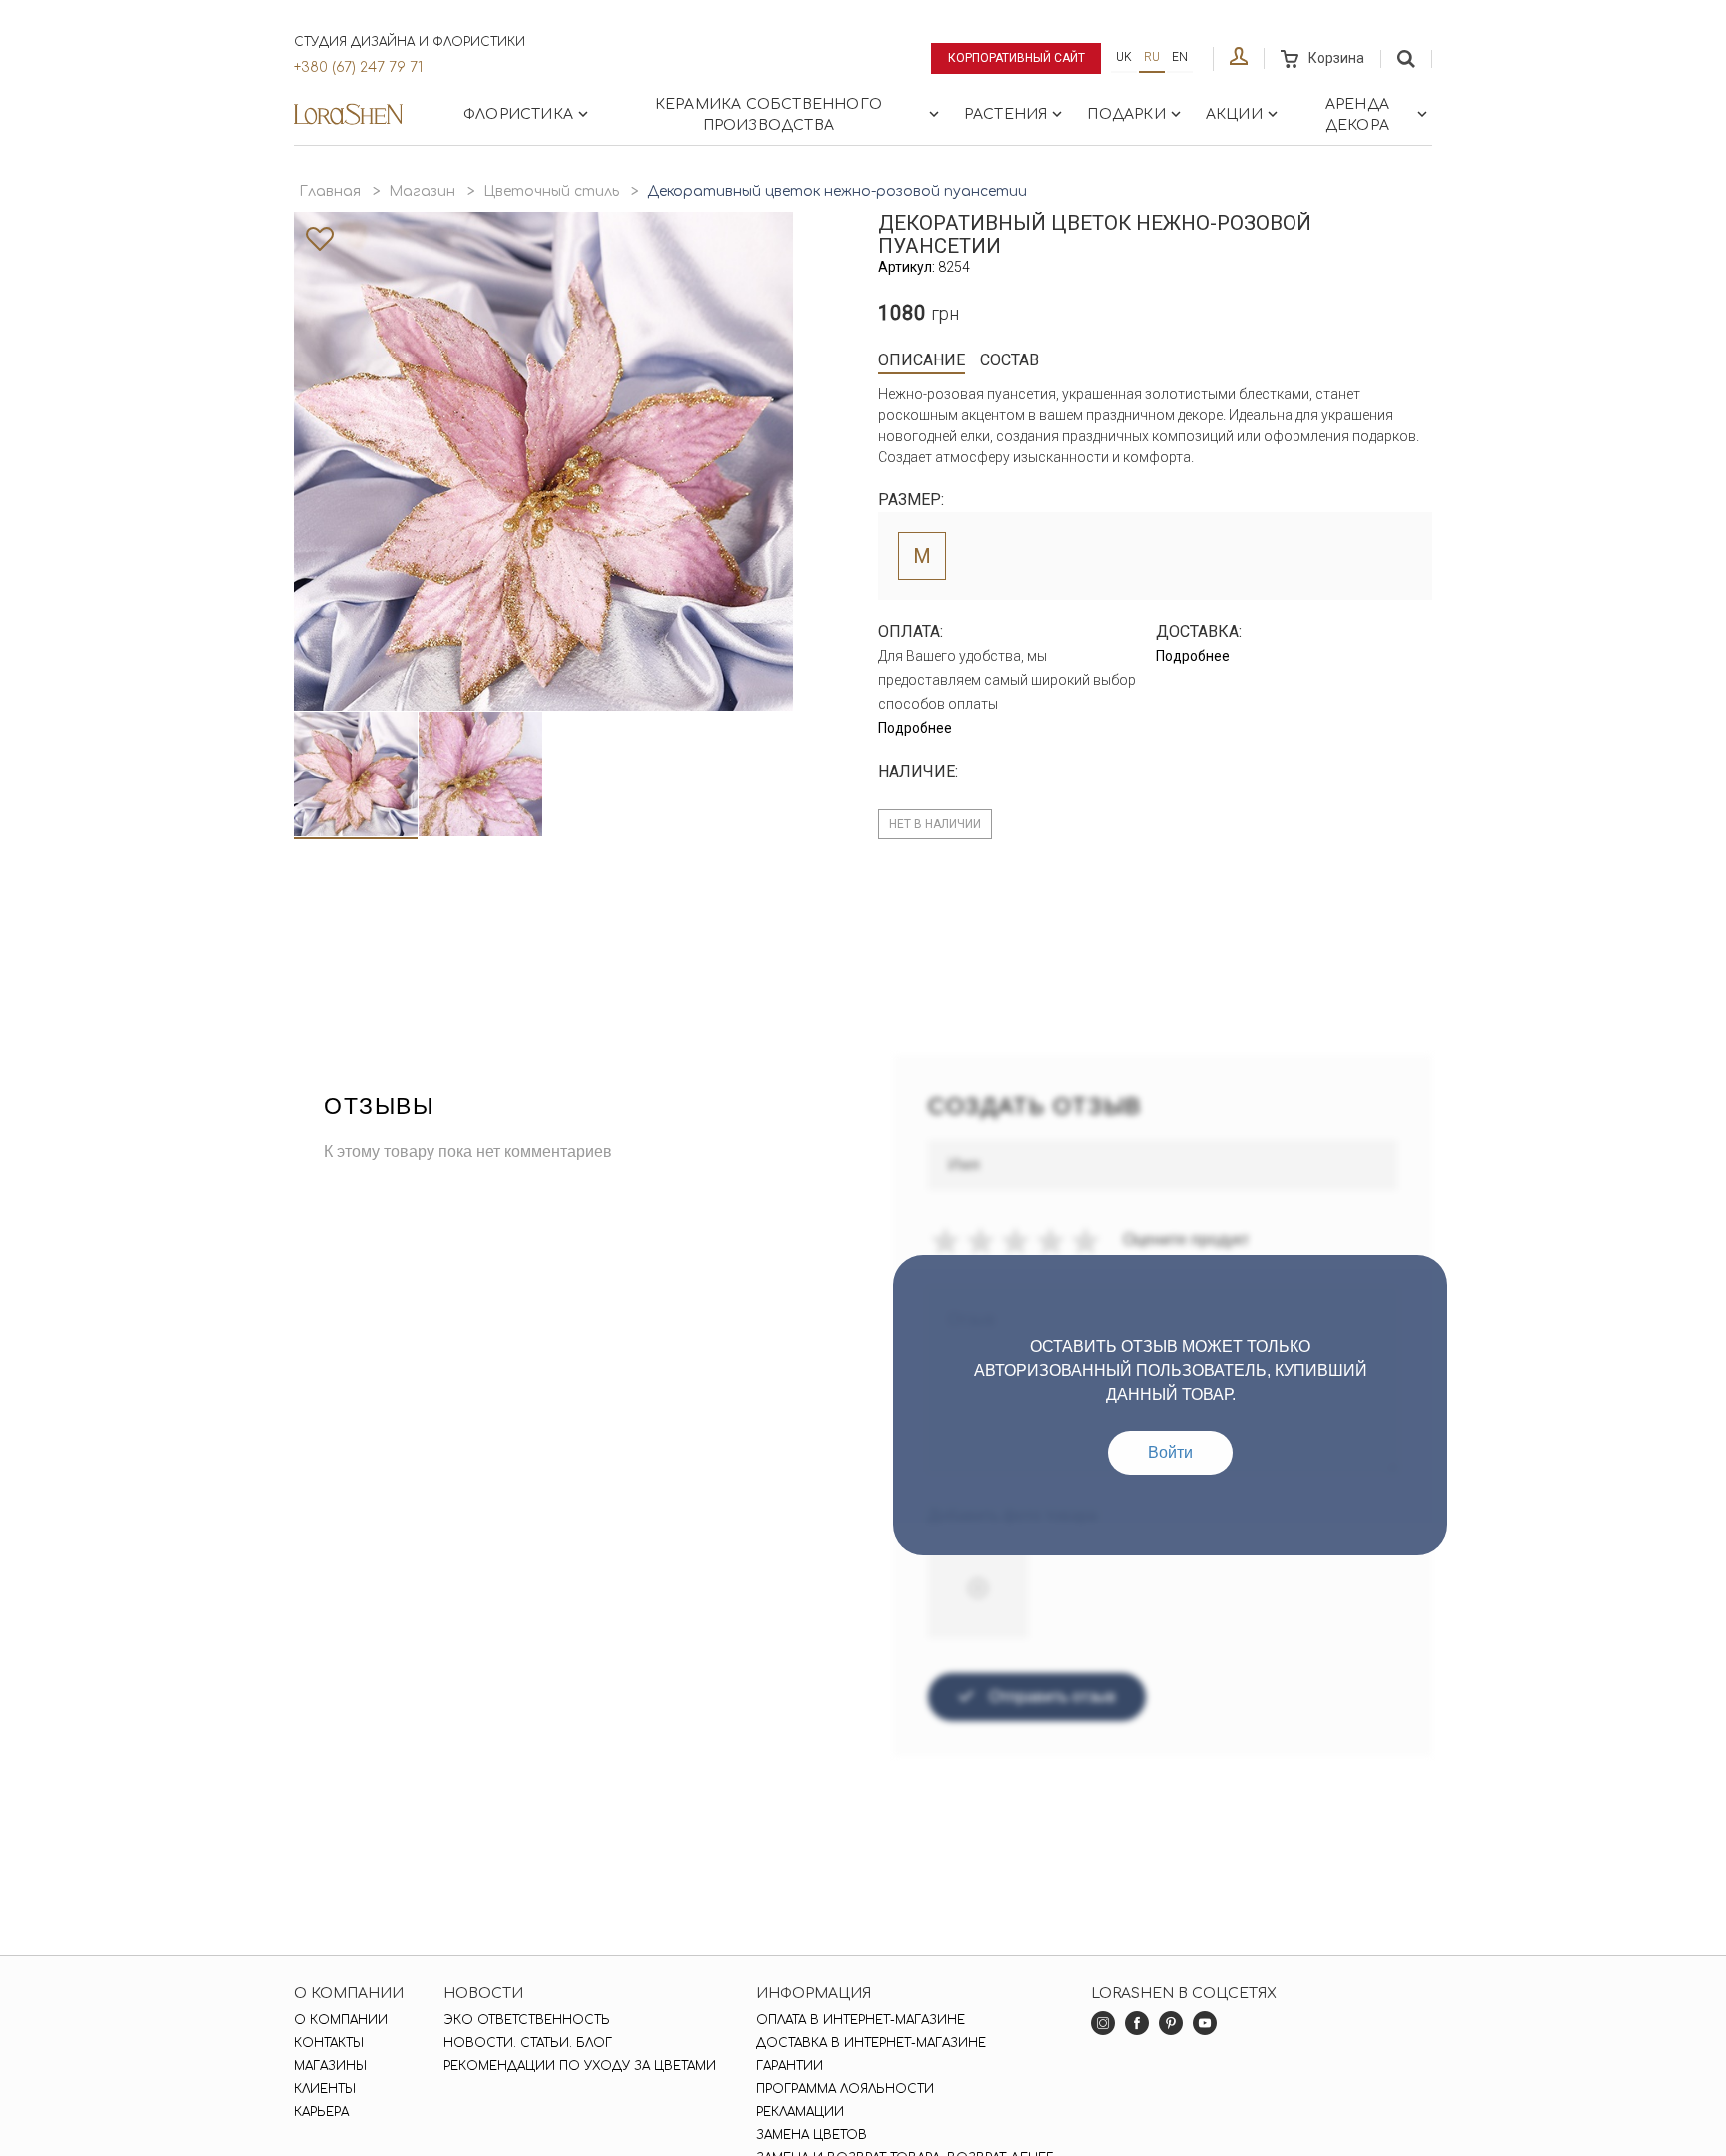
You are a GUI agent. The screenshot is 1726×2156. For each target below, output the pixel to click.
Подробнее (915, 728)
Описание (921, 360)
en (1180, 57)
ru (1152, 57)
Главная (330, 191)
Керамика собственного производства (769, 115)
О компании (341, 2020)
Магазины (330, 2066)
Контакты (329, 2043)
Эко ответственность (527, 2020)
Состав (1009, 360)
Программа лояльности (845, 2089)
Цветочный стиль (551, 191)
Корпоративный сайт (1016, 58)
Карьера (321, 2112)
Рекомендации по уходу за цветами (580, 2066)
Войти (1170, 1452)
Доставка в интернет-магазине (871, 2043)
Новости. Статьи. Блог (528, 2043)
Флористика (518, 114)
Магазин (422, 191)
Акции (1234, 114)
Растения (1006, 114)
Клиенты (325, 2089)
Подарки (1126, 114)
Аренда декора (1357, 115)
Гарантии (790, 2066)
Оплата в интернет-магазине (861, 2020)
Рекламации (800, 2112)
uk (1124, 57)
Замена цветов (812, 2135)
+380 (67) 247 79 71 (358, 67)
